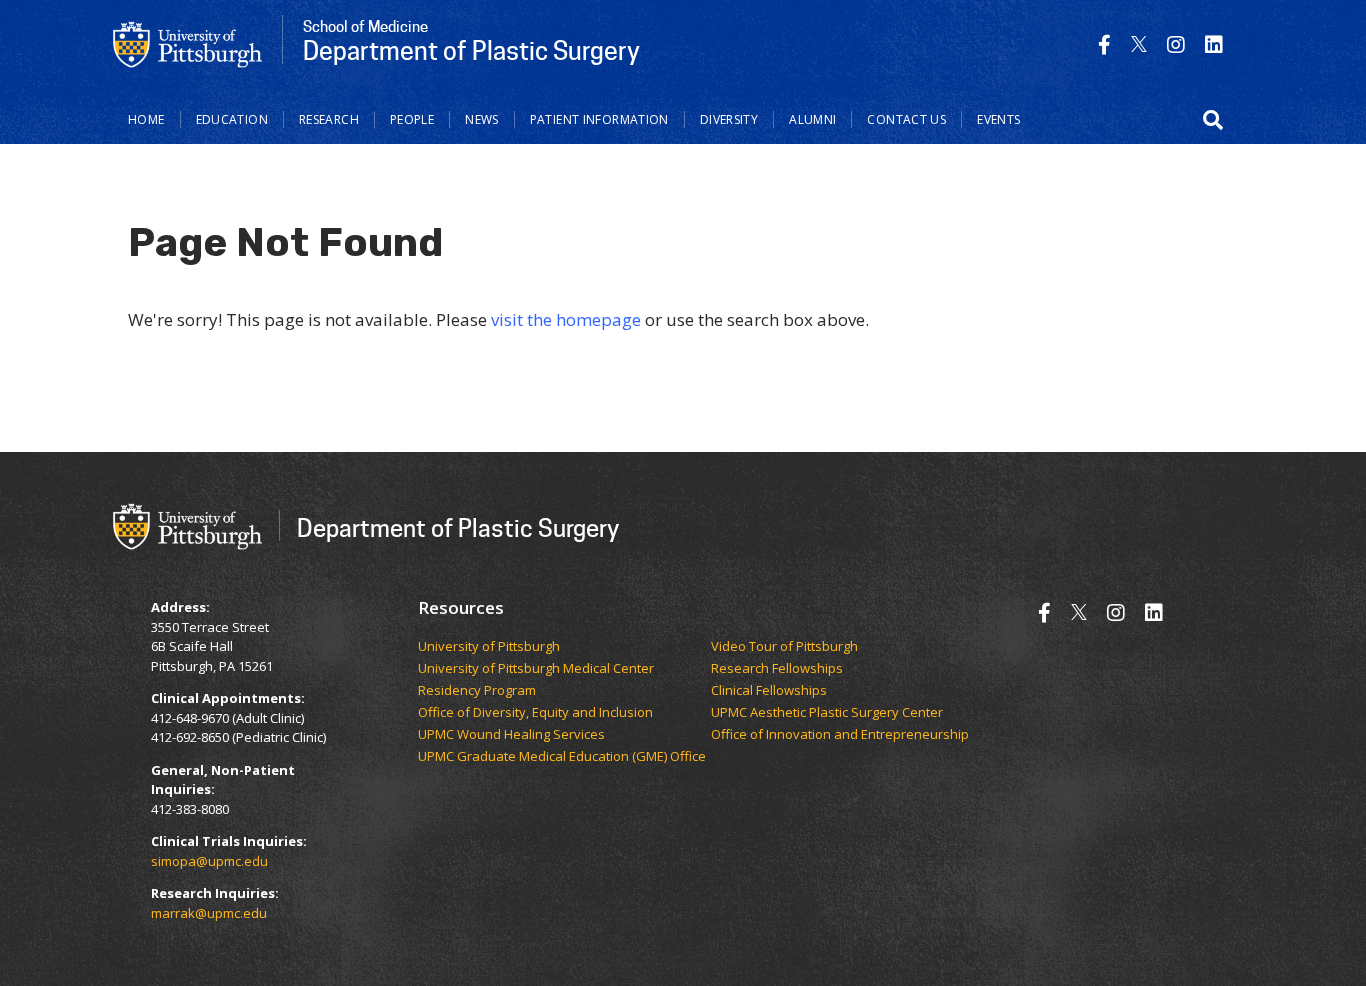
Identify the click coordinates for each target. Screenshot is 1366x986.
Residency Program (477, 691)
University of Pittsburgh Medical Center (536, 669)
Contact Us (906, 119)
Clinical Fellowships (769, 691)
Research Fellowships (777, 669)
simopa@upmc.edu (209, 861)
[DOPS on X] (1139, 44)
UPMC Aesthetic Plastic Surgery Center (827, 713)
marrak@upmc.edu (209, 913)
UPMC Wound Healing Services (511, 735)
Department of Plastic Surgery (458, 527)
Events (998, 119)
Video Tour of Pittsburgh (784, 647)
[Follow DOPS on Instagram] (1176, 44)
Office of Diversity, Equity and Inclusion (535, 713)
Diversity (729, 119)
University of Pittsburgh (489, 647)
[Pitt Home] (188, 43)
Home (146, 119)
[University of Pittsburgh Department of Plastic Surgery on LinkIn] (1214, 44)
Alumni (812, 119)
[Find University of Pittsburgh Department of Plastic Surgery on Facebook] (1104, 44)
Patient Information (599, 119)
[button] (1213, 120)
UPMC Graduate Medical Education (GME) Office (562, 757)
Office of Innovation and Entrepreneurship (840, 735)
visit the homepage (566, 319)
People (412, 119)
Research (329, 119)
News (482, 119)
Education (232, 119)
